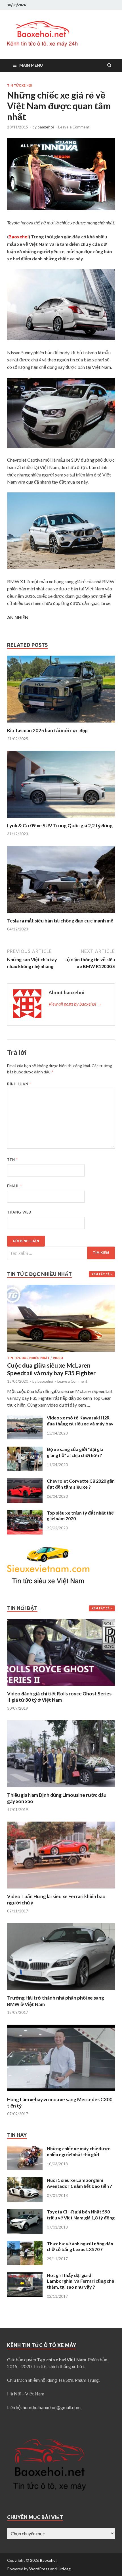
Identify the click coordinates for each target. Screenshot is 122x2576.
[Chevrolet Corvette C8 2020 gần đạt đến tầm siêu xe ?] (25, 1481)
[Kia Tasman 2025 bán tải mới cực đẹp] (61, 724)
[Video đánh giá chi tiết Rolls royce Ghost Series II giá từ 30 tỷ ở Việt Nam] (61, 1687)
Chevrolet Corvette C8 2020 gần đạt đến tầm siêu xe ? (81, 1484)
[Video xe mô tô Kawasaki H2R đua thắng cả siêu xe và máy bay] (25, 1418)
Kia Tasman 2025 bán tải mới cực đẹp (47, 730)
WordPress (39, 2569)
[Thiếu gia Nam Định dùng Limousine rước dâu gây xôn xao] (61, 1788)
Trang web (19, 1212)
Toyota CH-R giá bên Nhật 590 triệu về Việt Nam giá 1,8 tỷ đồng (81, 2215)
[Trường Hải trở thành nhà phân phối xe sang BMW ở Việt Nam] (61, 1991)
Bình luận (19, 1084)
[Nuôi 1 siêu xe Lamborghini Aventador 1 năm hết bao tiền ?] (25, 2181)
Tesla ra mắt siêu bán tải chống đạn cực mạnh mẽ (60, 921)
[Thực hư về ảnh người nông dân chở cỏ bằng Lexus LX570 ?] (25, 2244)
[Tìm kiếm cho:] (61, 1253)
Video (58, 1358)
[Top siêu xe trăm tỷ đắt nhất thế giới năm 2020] (25, 1513)
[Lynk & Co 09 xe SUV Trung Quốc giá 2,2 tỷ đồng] (61, 819)
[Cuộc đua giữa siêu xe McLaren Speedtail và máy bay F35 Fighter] (61, 1288)
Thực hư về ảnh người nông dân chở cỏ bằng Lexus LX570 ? (80, 2246)
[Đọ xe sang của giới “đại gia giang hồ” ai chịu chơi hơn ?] (25, 1450)
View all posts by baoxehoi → (75, 1004)
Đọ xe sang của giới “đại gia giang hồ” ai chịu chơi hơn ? (75, 1452)
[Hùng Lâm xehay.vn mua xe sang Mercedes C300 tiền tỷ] (61, 2093)
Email (15, 1186)
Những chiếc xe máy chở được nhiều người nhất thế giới (78, 2151)
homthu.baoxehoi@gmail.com (52, 2407)
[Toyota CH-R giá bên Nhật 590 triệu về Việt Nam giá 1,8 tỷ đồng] (25, 2212)
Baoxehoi (48, 2560)
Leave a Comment (74, 127)
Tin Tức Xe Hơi (20, 85)
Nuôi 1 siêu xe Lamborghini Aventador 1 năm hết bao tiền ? (79, 2183)
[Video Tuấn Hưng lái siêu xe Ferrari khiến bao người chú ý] (61, 1890)
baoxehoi (46, 127)
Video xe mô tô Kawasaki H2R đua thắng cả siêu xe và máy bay (80, 1421)
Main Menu (31, 65)
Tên (12, 1160)
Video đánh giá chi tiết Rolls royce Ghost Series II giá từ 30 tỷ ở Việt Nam (59, 1697)
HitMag (64, 2569)
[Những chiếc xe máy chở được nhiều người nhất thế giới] (25, 2149)
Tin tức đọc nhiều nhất (28, 1358)
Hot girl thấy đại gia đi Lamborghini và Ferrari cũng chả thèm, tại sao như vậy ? (80, 2281)
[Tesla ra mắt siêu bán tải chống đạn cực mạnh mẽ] (61, 914)
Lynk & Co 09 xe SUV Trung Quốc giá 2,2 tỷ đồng (60, 825)
